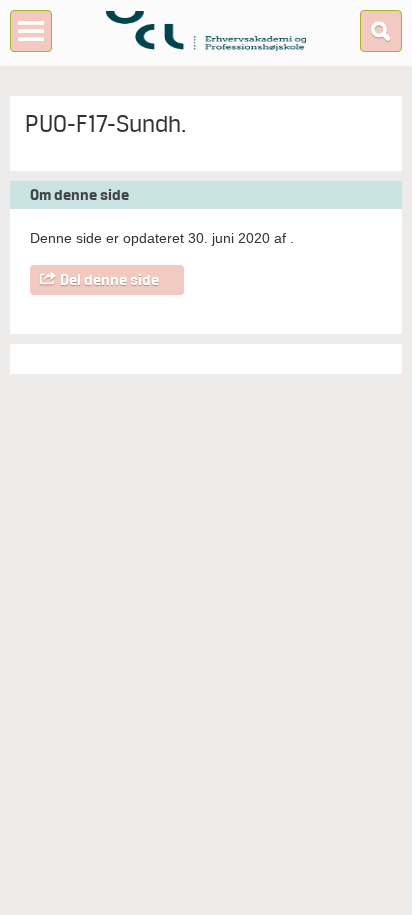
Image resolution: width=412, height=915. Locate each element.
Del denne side (109, 280)
